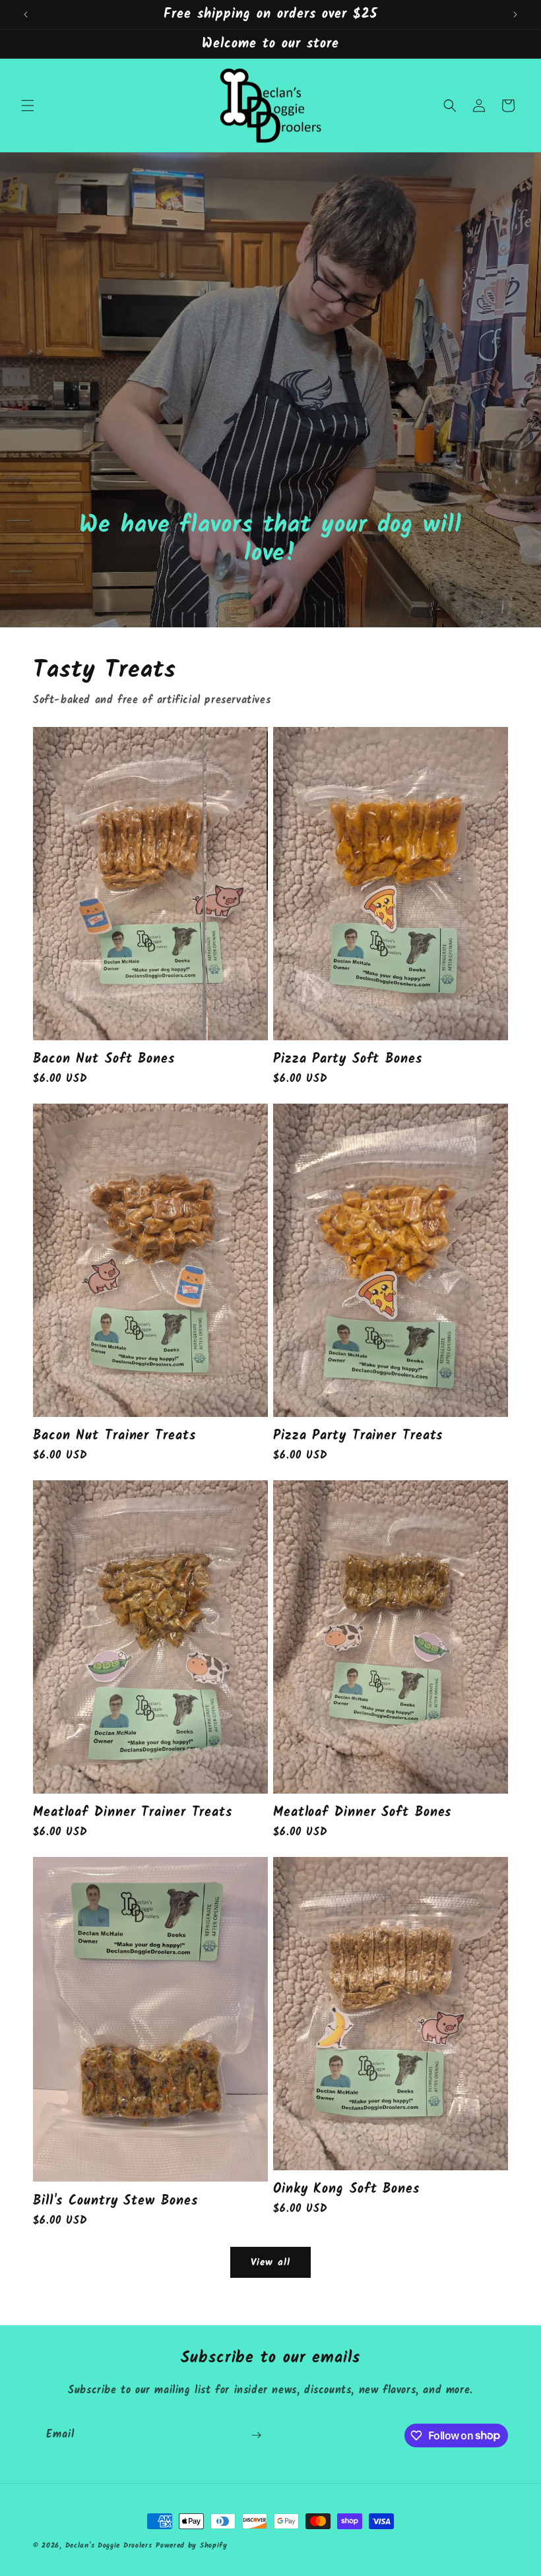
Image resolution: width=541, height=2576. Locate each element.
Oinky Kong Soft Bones (346, 2189)
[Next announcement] (515, 15)
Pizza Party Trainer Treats (358, 1436)
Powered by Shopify (192, 2546)
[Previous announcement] (26, 15)
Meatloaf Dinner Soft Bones (362, 1812)
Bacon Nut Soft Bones (104, 1059)
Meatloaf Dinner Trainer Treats (133, 1812)
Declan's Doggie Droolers (109, 2546)
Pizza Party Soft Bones (348, 1059)
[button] (28, 106)
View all (270, 2263)
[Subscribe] (256, 2435)
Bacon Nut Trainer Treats (114, 1436)
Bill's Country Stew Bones (115, 2201)
